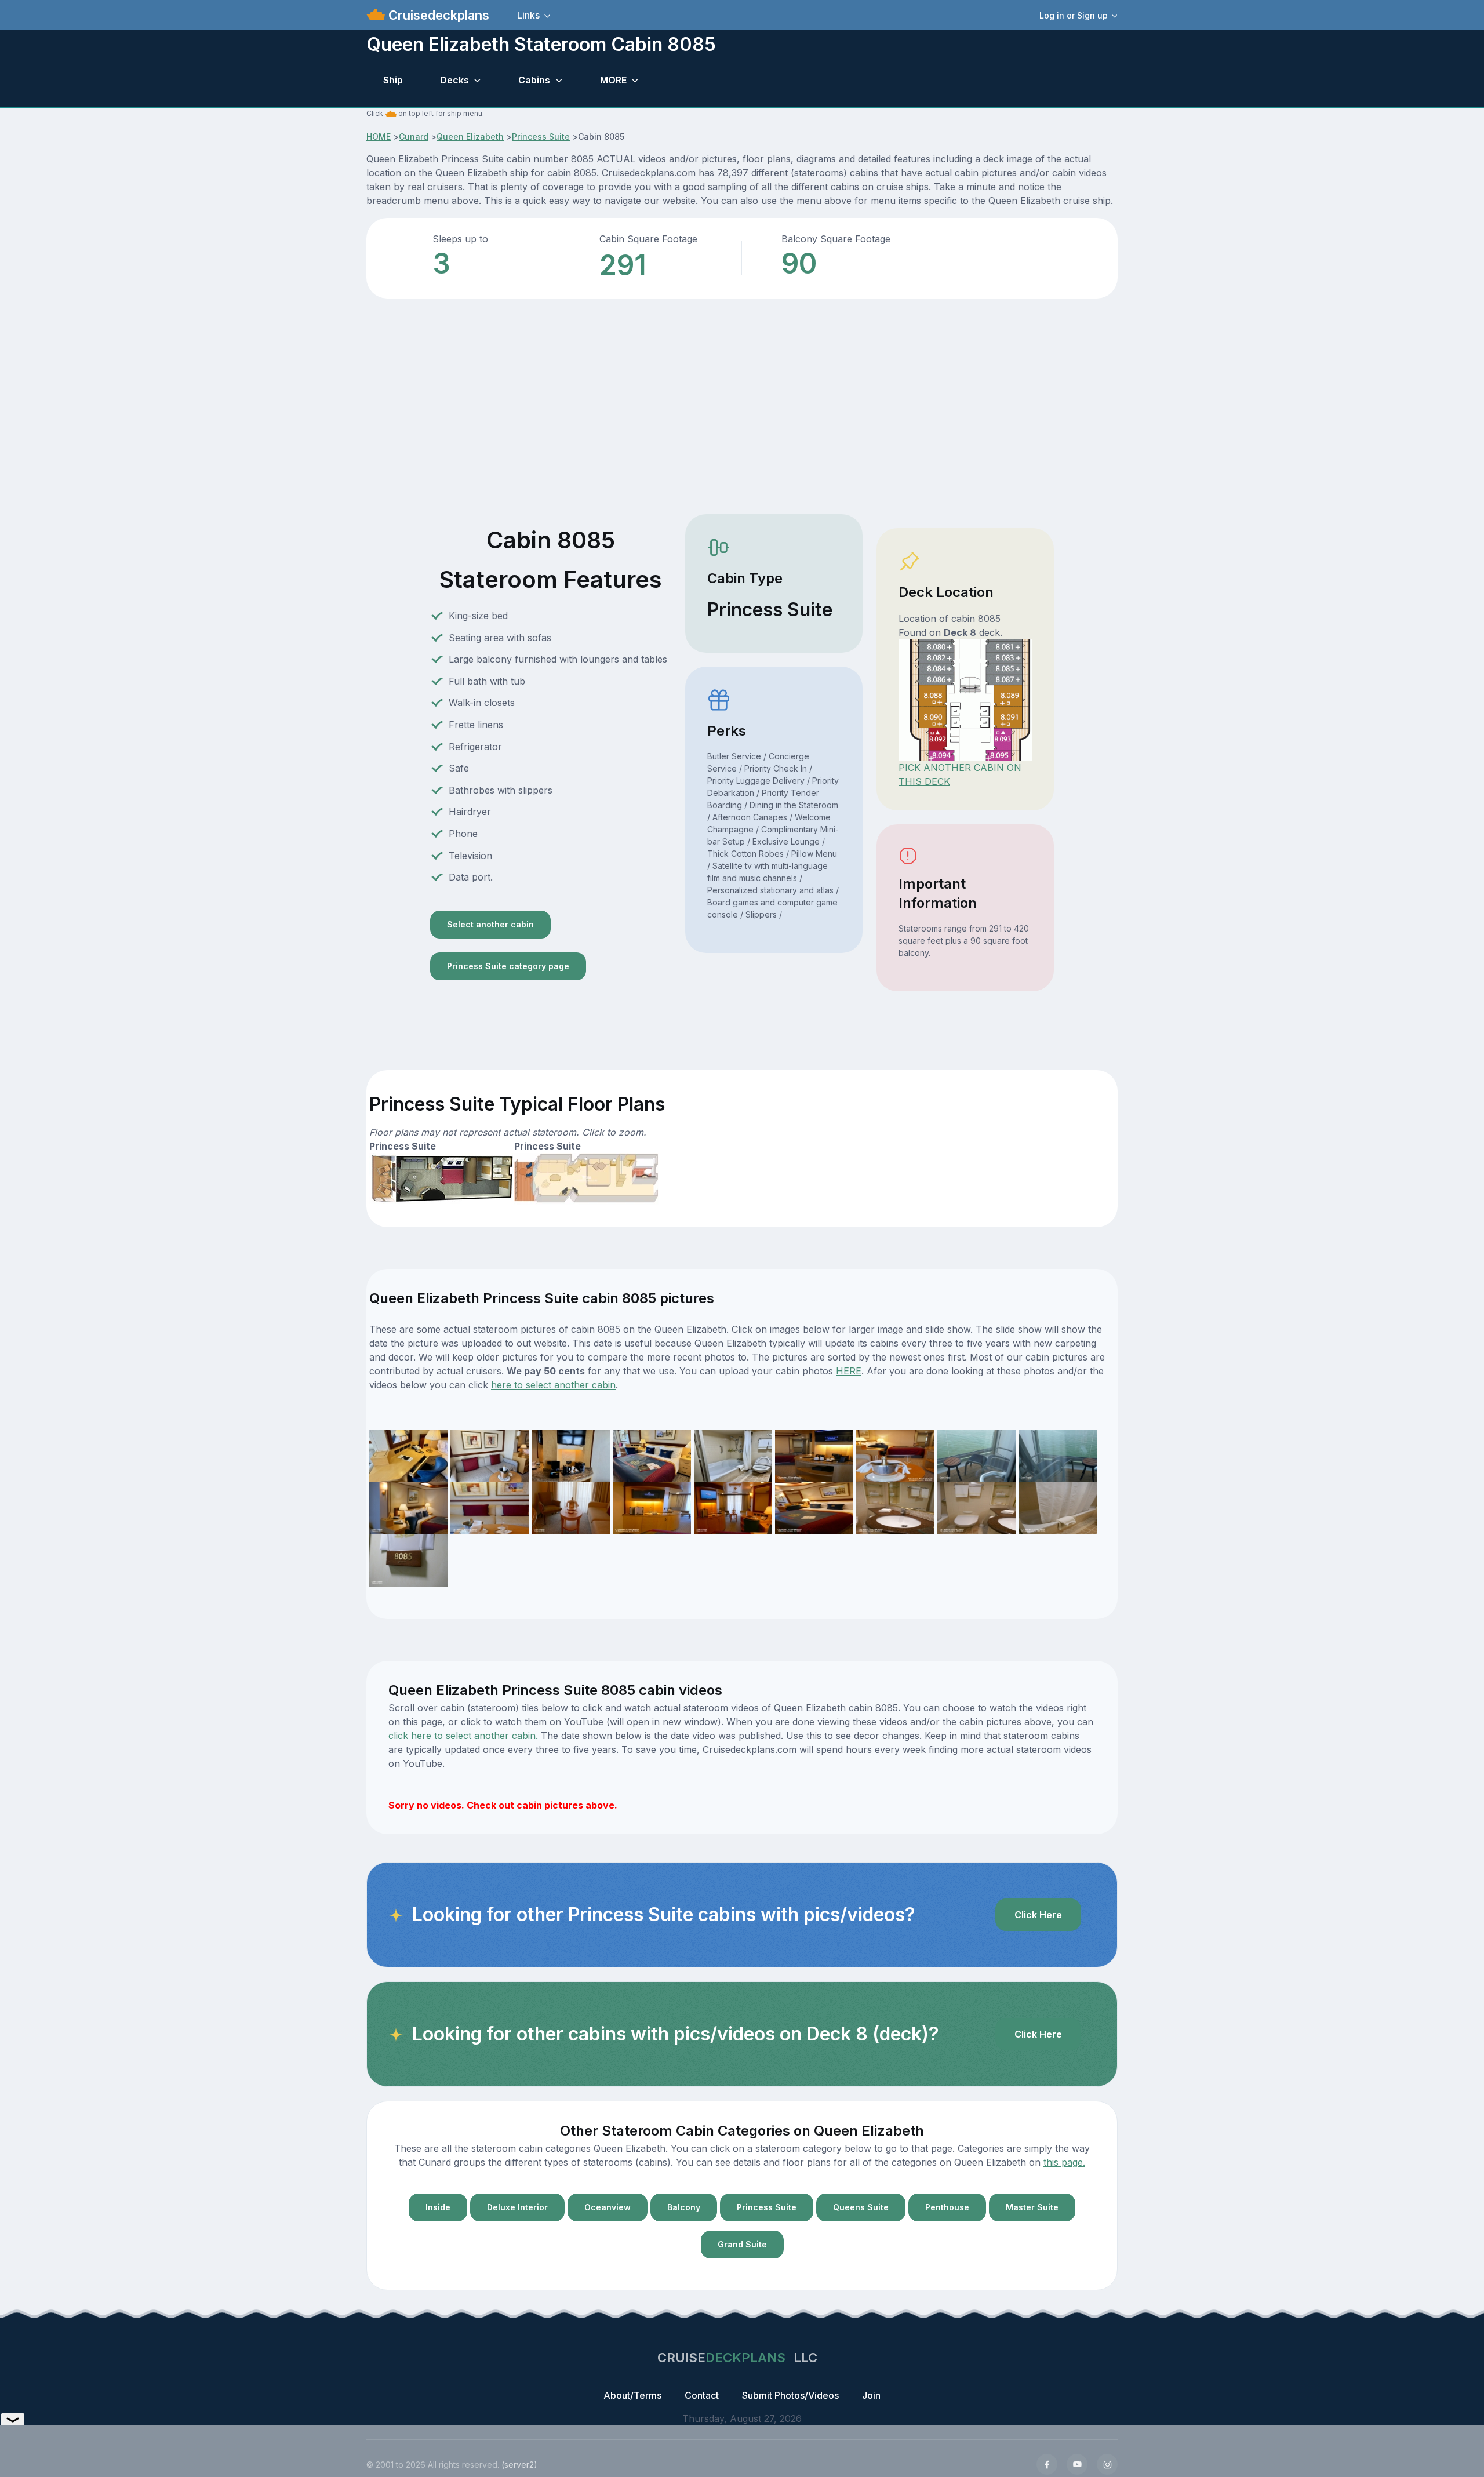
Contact (702, 2395)
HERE (849, 1371)
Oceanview (608, 2207)
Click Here (1038, 1915)
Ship (393, 80)
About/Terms (632, 2395)
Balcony (684, 2207)
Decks (454, 80)
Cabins (534, 80)
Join (871, 2395)
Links (528, 15)
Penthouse (947, 2207)
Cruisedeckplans (437, 15)
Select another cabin (490, 924)
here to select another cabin (553, 1385)
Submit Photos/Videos (790, 2395)
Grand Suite (742, 2244)
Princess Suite (541, 137)
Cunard (414, 137)
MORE (613, 80)
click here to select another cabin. (463, 1736)
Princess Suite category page (508, 966)
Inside (438, 2207)
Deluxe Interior (517, 2207)
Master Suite (1032, 2207)
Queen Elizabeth (470, 137)
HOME (379, 137)
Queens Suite (861, 2207)
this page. (1064, 2162)
